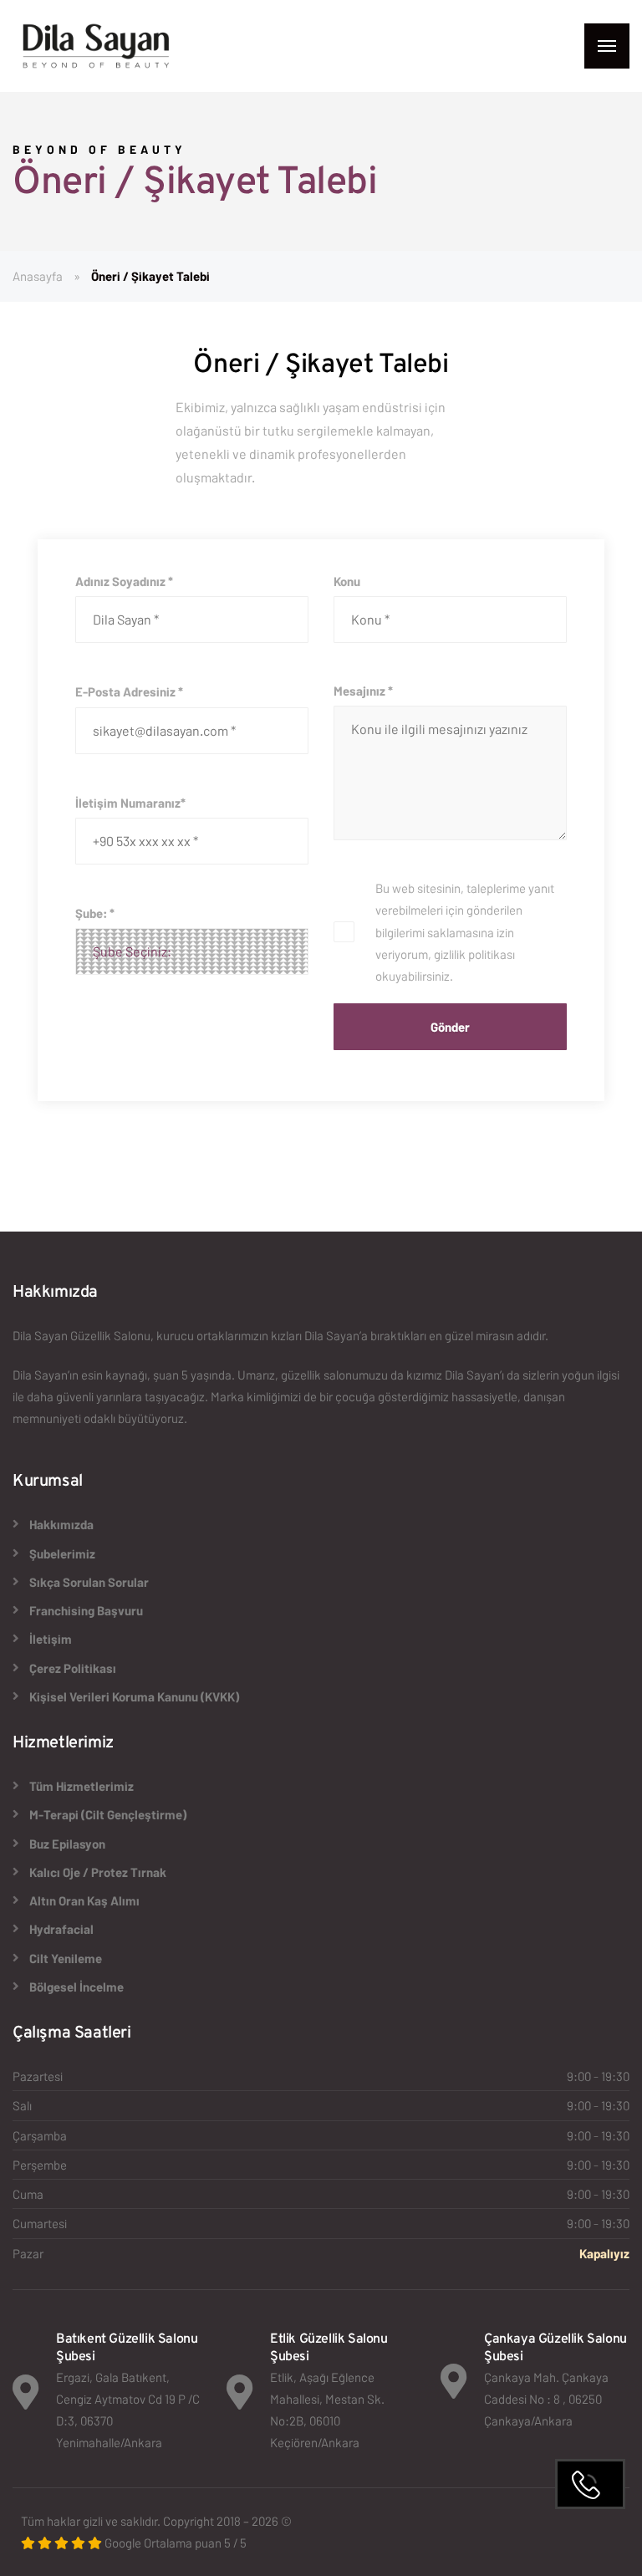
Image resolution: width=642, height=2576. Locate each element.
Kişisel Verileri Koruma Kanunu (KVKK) (134, 1696)
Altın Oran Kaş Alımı (84, 1900)
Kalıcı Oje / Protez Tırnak (98, 1872)
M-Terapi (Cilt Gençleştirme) (108, 1814)
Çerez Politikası (73, 1668)
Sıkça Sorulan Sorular (89, 1582)
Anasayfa (38, 276)
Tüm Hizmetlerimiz (82, 1786)
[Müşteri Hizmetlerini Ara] (590, 2484)
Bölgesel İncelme (76, 1987)
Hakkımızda (61, 1524)
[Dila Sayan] (96, 46)
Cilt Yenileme (66, 1958)
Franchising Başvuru (86, 1610)
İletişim (51, 1639)
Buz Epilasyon (67, 1844)
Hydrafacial (61, 1929)
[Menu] (607, 46)
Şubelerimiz (62, 1553)
